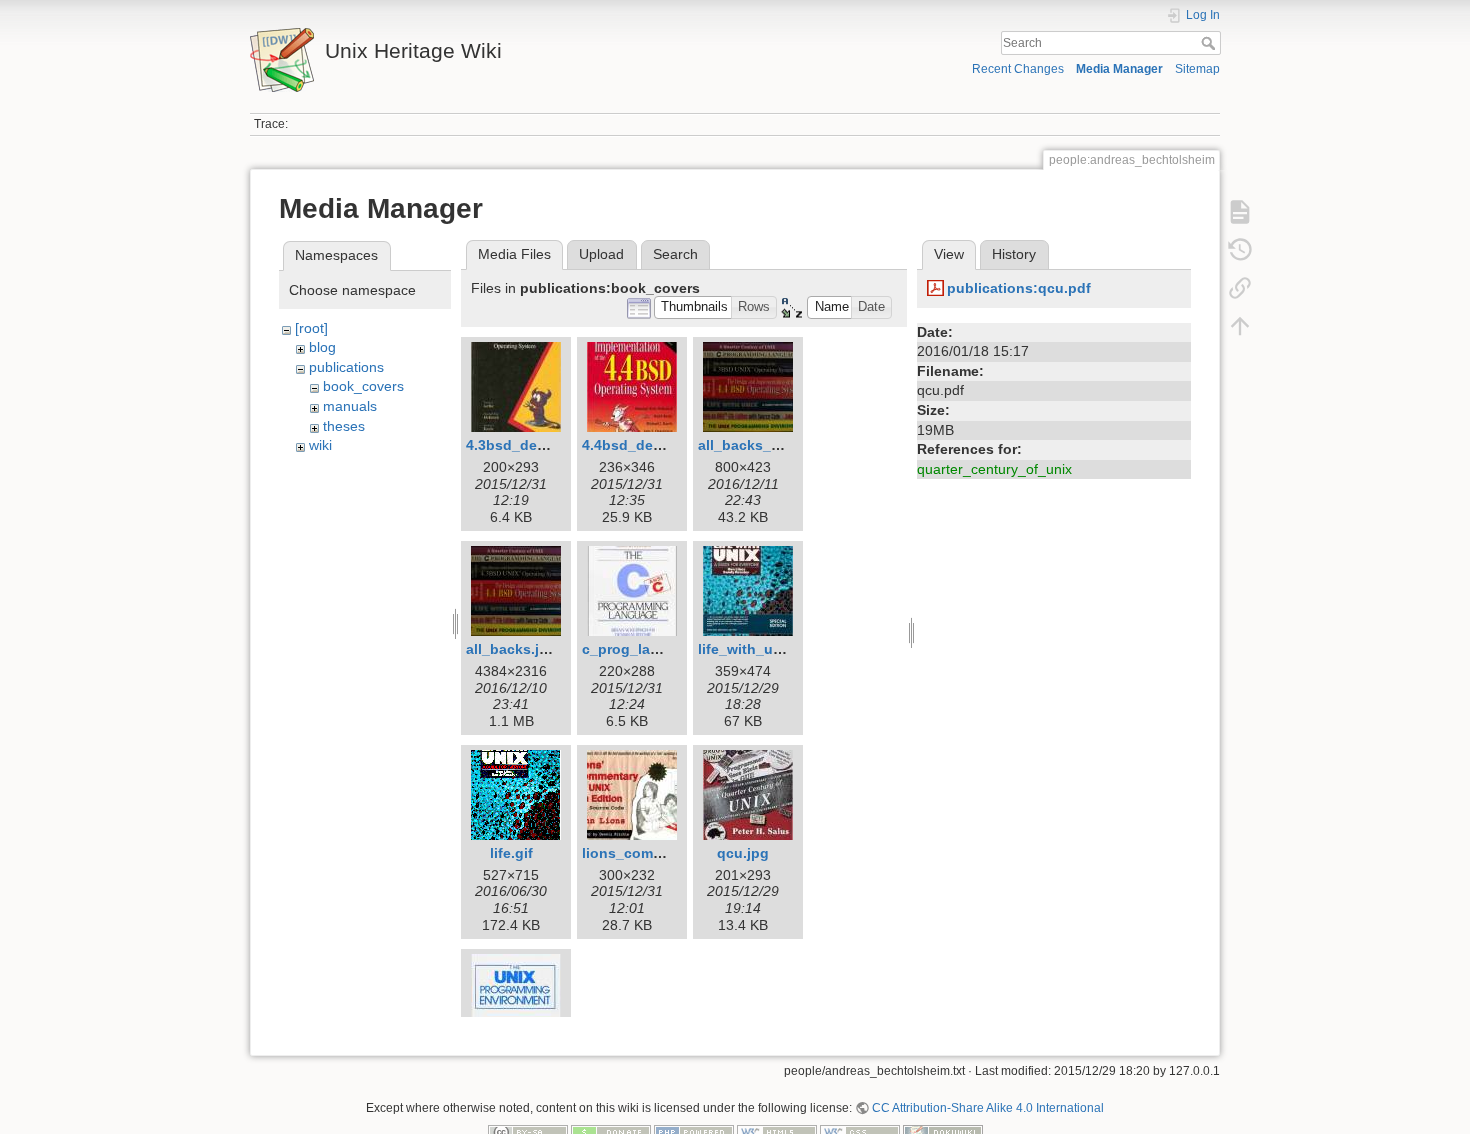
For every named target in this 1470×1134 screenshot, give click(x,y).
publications (346, 367)
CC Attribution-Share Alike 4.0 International (988, 1108)
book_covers (363, 386)
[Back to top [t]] (1240, 326)
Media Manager (1119, 69)
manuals (350, 406)
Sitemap (1197, 69)
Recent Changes (1018, 69)
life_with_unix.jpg (759, 649)
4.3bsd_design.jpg (529, 445)
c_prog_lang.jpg (638, 649)
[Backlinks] (1240, 288)
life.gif (511, 853)
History (1014, 254)
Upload (601, 254)
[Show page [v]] (1240, 212)
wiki (320, 445)
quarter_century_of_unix (994, 469)
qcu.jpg (743, 853)
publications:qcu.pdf (1019, 288)
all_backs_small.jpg (765, 445)
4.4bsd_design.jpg (645, 445)
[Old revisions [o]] (1240, 250)
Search (1210, 43)
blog (322, 347)
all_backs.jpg (511, 649)
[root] (311, 328)
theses (344, 426)
